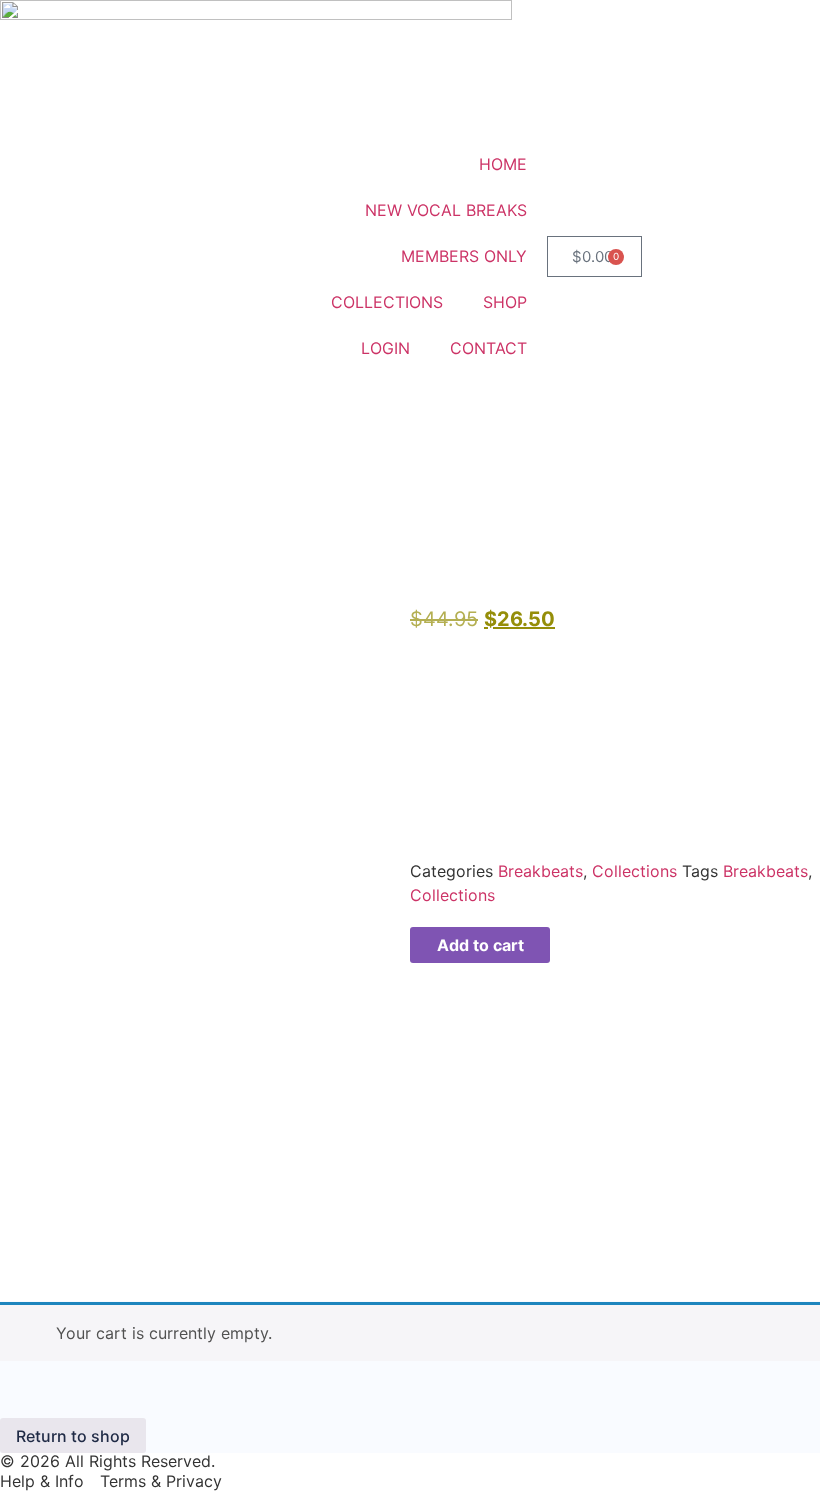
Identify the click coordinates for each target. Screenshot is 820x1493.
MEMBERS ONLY (464, 256)
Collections (634, 871)
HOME (503, 164)
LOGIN (385, 348)
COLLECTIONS (387, 302)
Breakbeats (540, 871)
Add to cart (480, 945)
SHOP (505, 302)
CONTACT (488, 348)
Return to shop (73, 1436)
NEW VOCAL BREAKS (446, 210)
